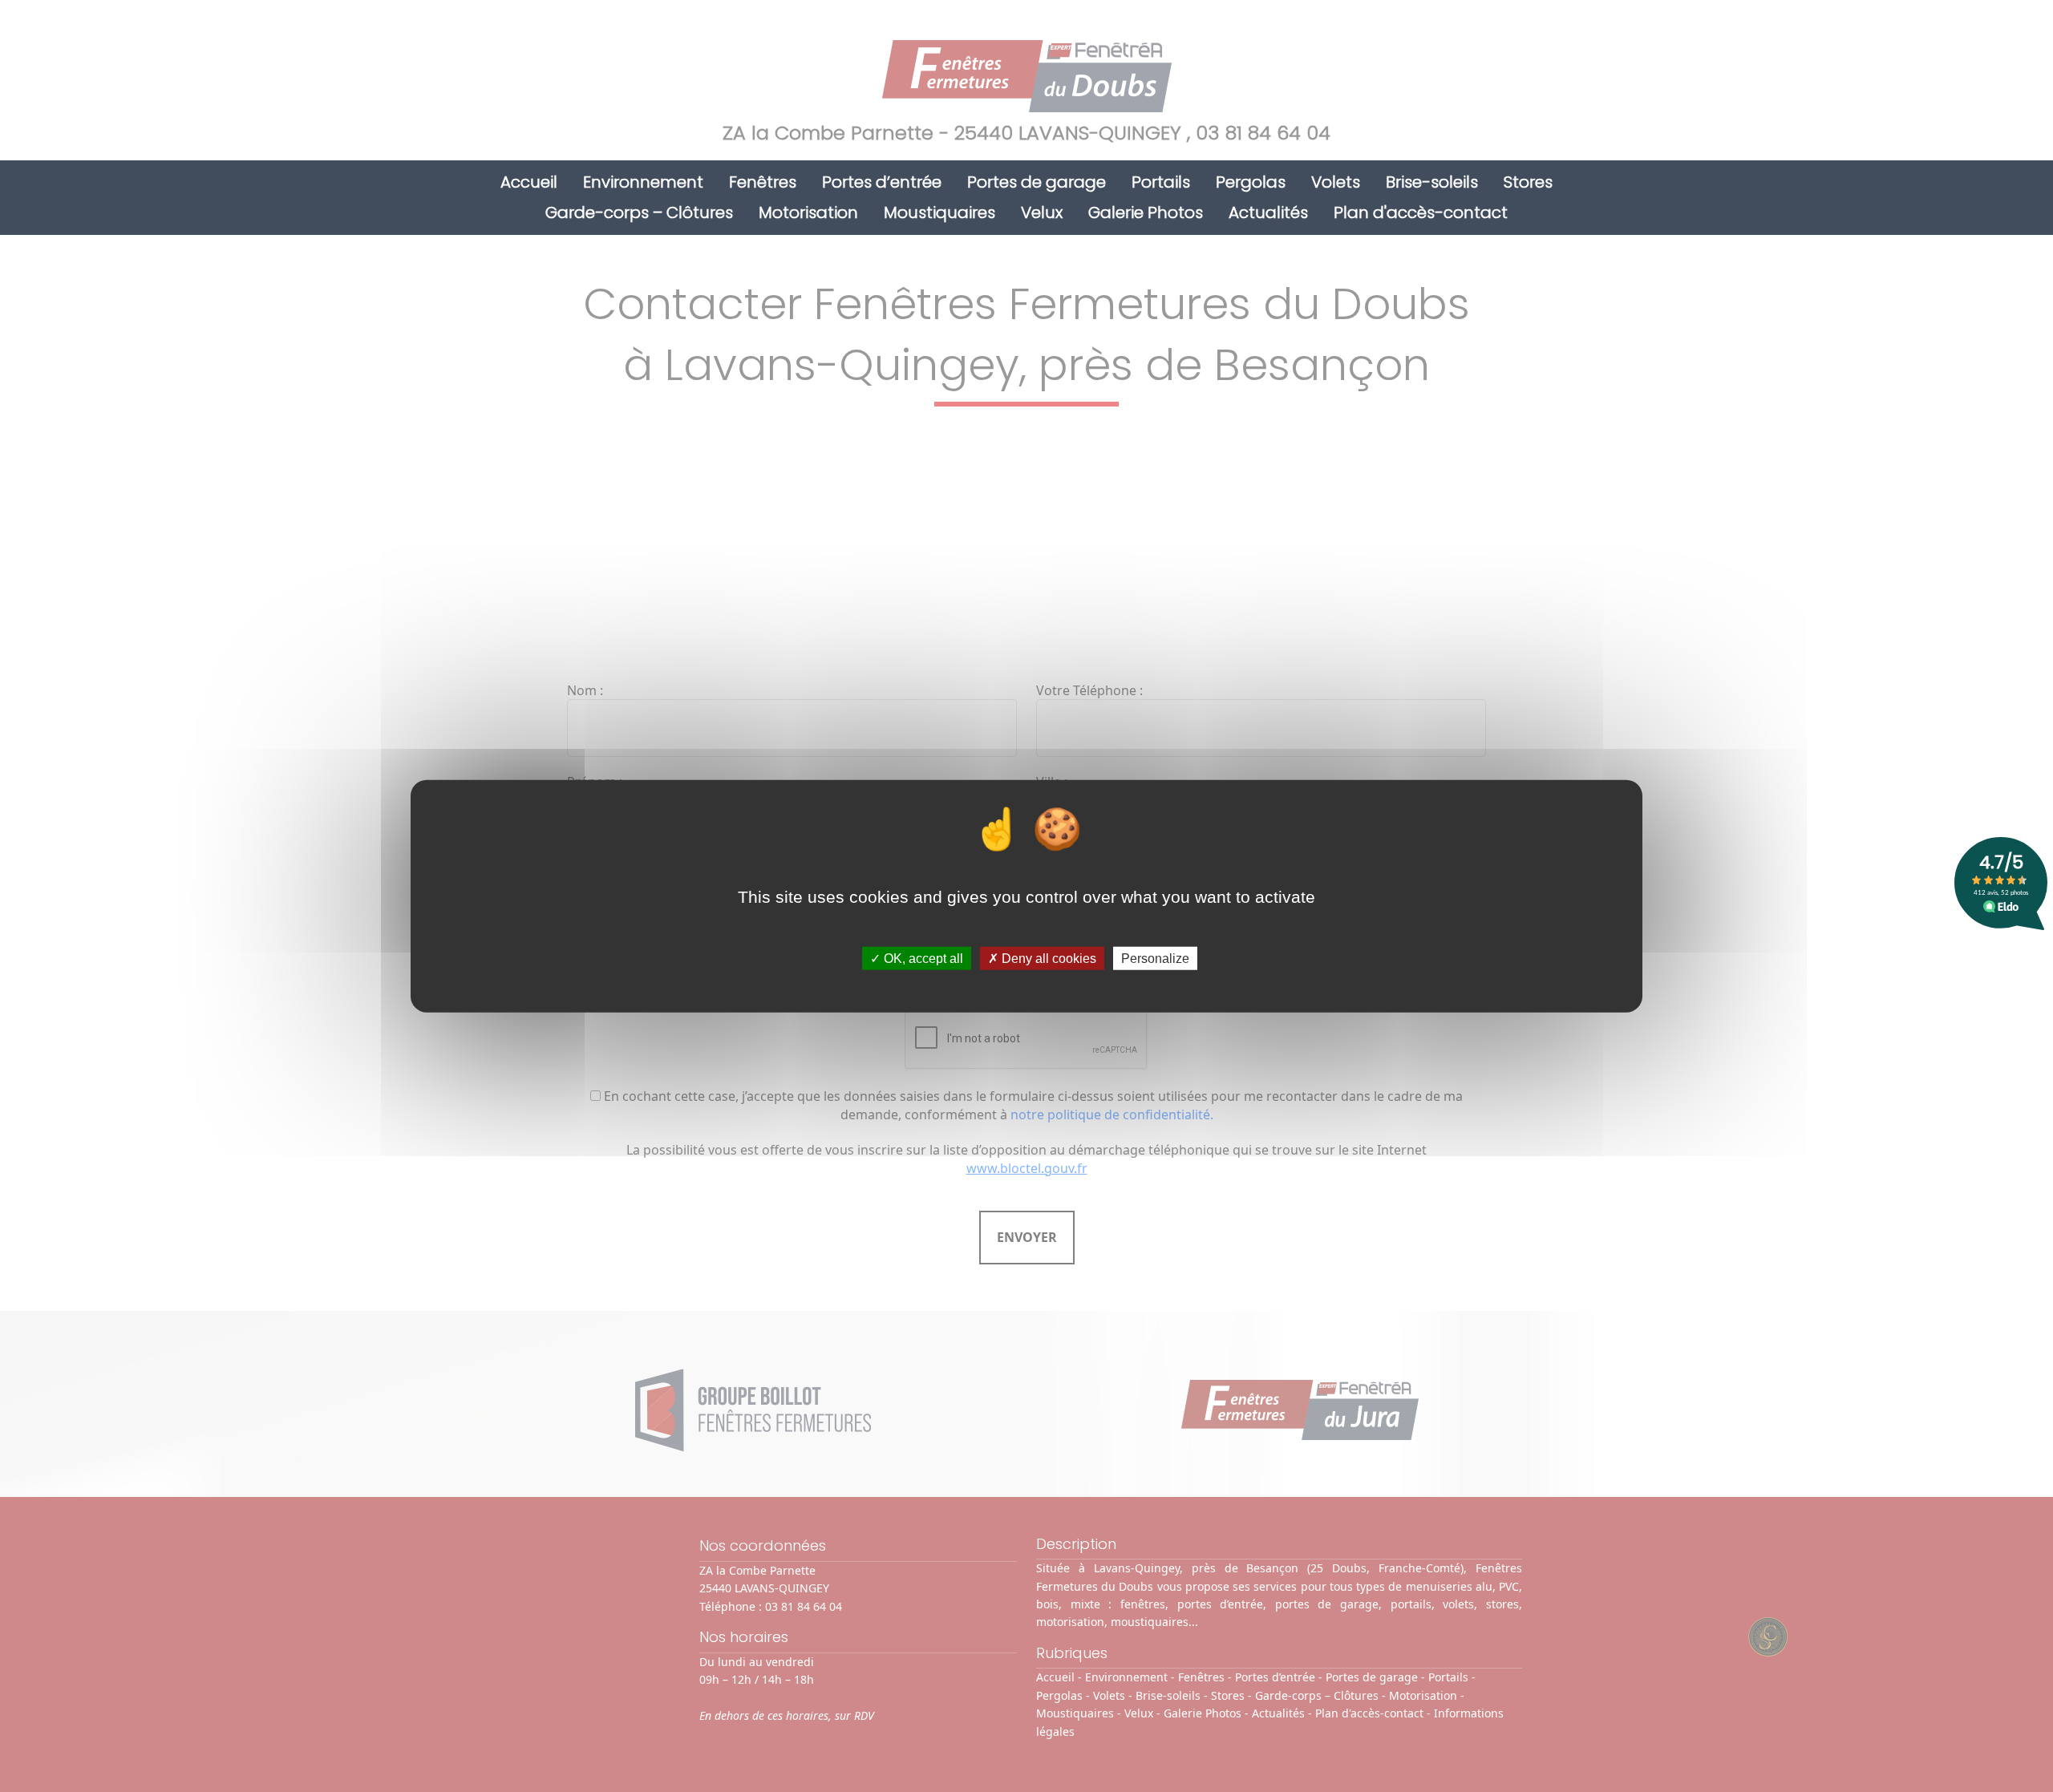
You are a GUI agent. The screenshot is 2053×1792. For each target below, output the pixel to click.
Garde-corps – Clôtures (639, 212)
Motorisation (808, 212)
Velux (1042, 212)
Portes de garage (1037, 182)
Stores (1528, 182)
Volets (1336, 182)
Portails (1161, 182)
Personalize (1155, 959)
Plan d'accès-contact (1421, 212)
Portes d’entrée (882, 182)
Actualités (1268, 212)
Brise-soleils (1432, 182)
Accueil (529, 182)
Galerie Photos (1146, 212)
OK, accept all (922, 959)
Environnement (643, 182)
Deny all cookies (1047, 959)
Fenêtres (763, 182)
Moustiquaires (939, 212)
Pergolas (1251, 182)
